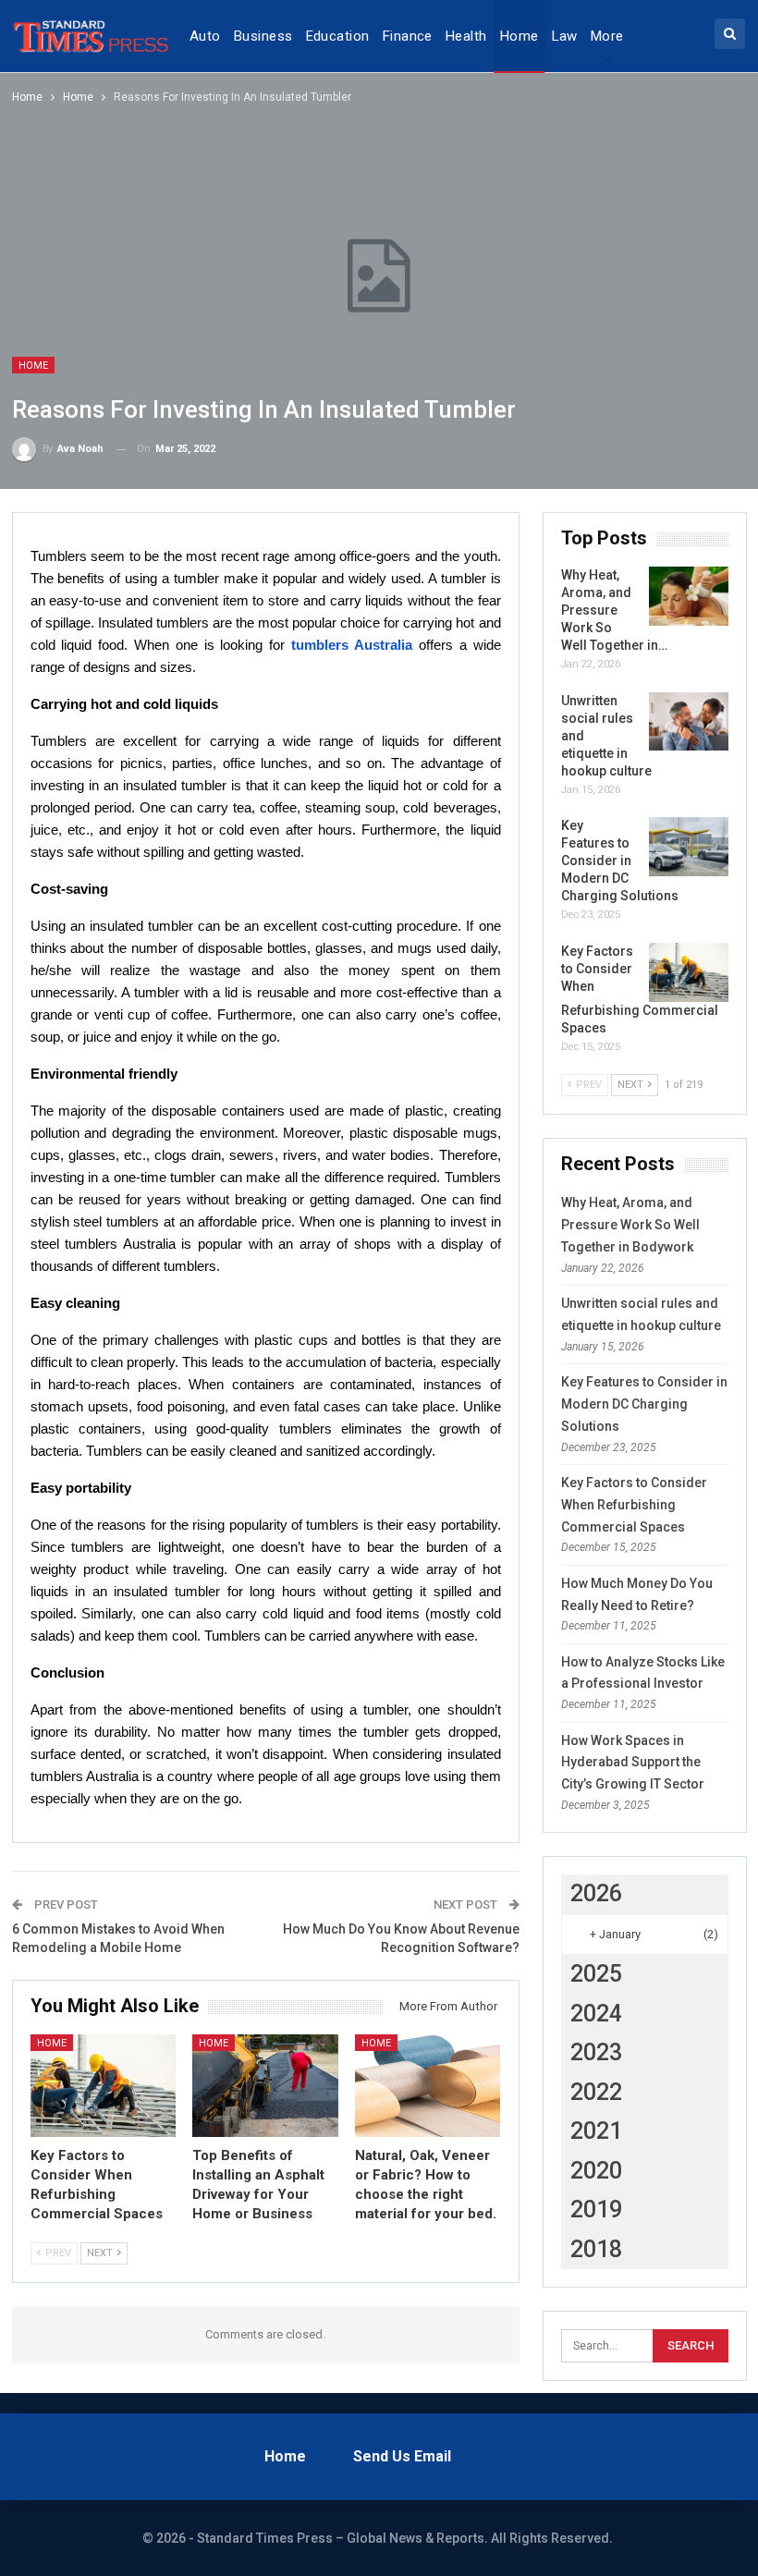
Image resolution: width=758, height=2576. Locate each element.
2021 (596, 2131)
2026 (596, 1893)
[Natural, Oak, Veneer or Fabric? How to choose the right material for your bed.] (428, 2085)
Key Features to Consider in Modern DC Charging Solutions (644, 1404)
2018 (596, 2249)
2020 (596, 2171)
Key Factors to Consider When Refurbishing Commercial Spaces (634, 1505)
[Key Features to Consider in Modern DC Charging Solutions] (689, 847)
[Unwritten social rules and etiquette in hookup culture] (689, 722)
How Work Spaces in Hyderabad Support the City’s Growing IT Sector (633, 1763)
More (607, 36)
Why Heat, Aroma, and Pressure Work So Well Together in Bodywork (630, 1225)
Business (263, 36)
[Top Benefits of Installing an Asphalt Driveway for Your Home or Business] (265, 2085)
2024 (596, 2014)
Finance (408, 36)
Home (520, 36)
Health (466, 36)
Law (565, 36)
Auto (205, 36)
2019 (596, 2210)
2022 (596, 2092)
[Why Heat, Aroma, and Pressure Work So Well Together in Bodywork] (689, 596)
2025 (596, 1974)
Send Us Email (402, 2456)
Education (338, 36)
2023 (596, 2052)
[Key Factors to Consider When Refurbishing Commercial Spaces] (104, 2085)
